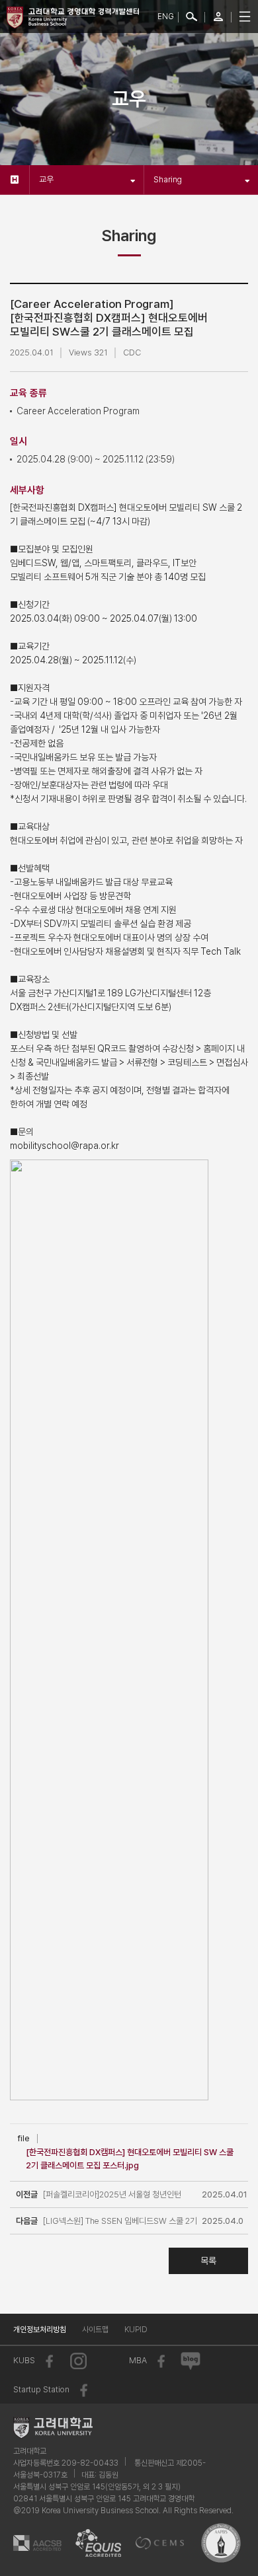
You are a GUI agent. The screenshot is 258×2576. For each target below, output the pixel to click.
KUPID (136, 2330)
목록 (208, 2261)
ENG (166, 17)
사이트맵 (95, 2330)
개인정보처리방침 (40, 2330)
